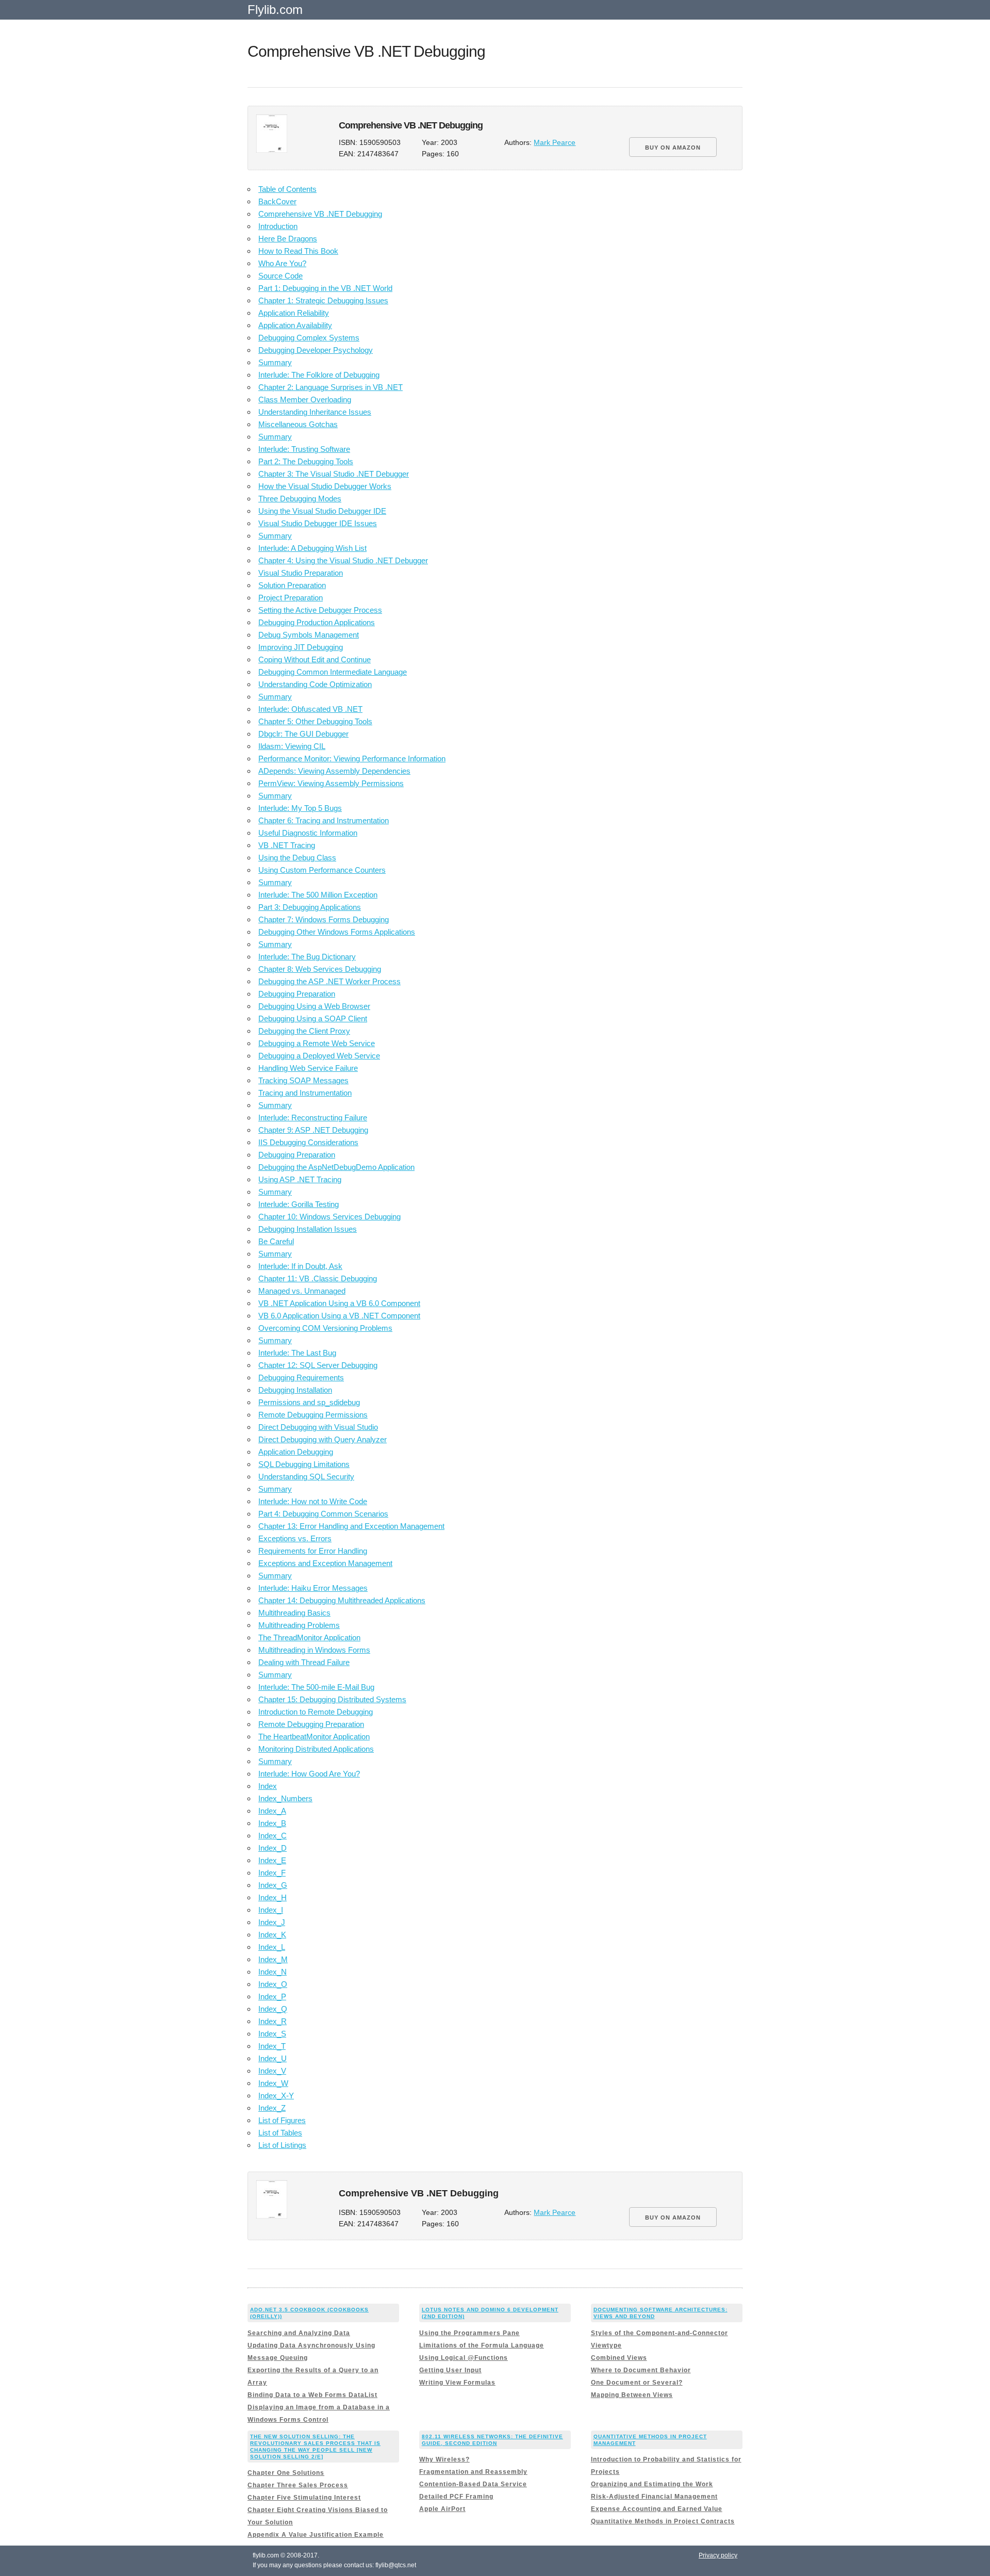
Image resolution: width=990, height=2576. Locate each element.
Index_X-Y (276, 2096)
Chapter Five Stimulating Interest (304, 2498)
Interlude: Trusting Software (304, 449)
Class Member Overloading (305, 400)
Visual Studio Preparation (301, 573)
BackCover (277, 201)
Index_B (272, 1823)
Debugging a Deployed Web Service (319, 1056)
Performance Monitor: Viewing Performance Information (352, 759)
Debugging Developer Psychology (316, 350)
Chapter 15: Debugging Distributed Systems (332, 1699)
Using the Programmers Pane (469, 2333)
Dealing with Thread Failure (304, 1662)
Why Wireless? (444, 2459)
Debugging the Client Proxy (304, 1031)
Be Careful (276, 1241)
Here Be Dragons (288, 239)
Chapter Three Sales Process (298, 2485)
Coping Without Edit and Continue (315, 659)
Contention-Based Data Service (473, 2484)
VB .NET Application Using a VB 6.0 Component (339, 1303)
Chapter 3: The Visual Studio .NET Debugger (334, 474)
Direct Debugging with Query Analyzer (323, 1439)
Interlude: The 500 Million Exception (318, 895)
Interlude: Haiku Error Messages (313, 1588)
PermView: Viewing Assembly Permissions (331, 783)
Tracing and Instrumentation (305, 1093)
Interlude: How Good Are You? (309, 1774)
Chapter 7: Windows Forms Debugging (324, 919)
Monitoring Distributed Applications (316, 1749)
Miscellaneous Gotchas (298, 424)
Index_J (272, 1922)
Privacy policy (718, 2555)
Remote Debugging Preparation (311, 1724)
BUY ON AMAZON (673, 148)
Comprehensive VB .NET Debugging (320, 214)
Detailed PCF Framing (456, 2497)
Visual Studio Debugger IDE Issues (318, 523)
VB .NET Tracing (287, 845)
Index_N (273, 1972)
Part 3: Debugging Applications (310, 907)
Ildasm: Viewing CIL (292, 746)
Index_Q (273, 2009)
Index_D (273, 1848)
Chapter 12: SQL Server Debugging (318, 1365)
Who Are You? (282, 263)
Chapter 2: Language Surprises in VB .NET (331, 387)
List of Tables (280, 2133)
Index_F (272, 1873)
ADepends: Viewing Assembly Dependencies (334, 771)
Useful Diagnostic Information (308, 833)
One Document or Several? (637, 2383)
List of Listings (282, 2145)
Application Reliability (294, 313)
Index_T (272, 2046)
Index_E (272, 1860)
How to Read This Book (298, 251)
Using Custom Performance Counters (322, 870)
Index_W (273, 2083)
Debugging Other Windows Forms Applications (337, 932)
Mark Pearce (555, 143)
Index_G (273, 1885)
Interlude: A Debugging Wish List (312, 548)
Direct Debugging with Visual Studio (318, 1427)
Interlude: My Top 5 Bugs (300, 808)
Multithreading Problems (299, 1625)
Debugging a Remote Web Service (317, 1043)
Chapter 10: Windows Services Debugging (329, 1217)
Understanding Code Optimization (315, 684)
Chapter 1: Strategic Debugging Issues (323, 300)
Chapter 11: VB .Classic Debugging (318, 1278)
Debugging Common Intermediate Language (333, 672)
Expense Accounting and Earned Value (657, 2509)
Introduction (278, 226)
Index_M (273, 1959)
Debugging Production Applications (317, 622)
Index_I (271, 1910)
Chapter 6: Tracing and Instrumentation (324, 820)
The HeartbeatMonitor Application (314, 1737)
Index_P (272, 1996)
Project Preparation (291, 598)
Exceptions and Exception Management (325, 1563)
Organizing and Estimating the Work (652, 2484)
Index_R (273, 2021)
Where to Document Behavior (641, 2370)
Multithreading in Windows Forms (314, 1650)
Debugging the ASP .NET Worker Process (329, 981)
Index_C (273, 1836)
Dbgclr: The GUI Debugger (303, 734)
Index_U (273, 2058)
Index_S (272, 2034)
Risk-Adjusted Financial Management (654, 2497)
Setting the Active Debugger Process (320, 610)
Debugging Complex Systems (309, 338)
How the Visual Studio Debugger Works (325, 486)
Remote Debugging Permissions (313, 1415)
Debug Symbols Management (309, 635)
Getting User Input (450, 2370)
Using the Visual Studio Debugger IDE (322, 511)
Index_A (272, 1811)
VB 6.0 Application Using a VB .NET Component (339, 1316)
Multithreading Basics (294, 1613)
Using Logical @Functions (464, 2358)
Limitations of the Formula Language (482, 2345)
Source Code (280, 276)
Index (268, 1786)
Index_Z (272, 2108)
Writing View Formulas (457, 2383)
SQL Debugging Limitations (304, 1464)
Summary (275, 362)
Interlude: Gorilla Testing (299, 1204)
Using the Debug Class (297, 858)
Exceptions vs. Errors (295, 1538)
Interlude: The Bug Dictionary (307, 957)
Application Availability (295, 325)
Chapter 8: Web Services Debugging (320, 969)
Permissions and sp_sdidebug (309, 1402)
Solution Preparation (292, 585)
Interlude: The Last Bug (297, 1353)
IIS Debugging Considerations (308, 1142)
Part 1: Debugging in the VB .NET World (325, 288)
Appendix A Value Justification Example (316, 2535)
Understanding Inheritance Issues (315, 412)
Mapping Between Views (632, 2395)
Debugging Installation (295, 1390)
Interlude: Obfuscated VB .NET (310, 709)
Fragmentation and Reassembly (473, 2472)
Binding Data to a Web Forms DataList (312, 2395)
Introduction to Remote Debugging (316, 1712)
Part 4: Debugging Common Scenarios (323, 1514)
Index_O (273, 1984)
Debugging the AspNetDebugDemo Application (336, 1167)
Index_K (272, 1935)
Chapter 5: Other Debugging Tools (315, 721)
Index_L (272, 1947)
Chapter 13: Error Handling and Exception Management (351, 1526)
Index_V (272, 2071)
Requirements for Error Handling (313, 1551)
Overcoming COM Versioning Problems (325, 1328)
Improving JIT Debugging (301, 647)
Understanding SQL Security (306, 1477)
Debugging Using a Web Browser (314, 1006)
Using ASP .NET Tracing (300, 1179)
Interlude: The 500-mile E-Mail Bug (316, 1687)
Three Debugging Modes (300, 499)
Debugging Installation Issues (308, 1229)
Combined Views (619, 2358)
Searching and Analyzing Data (299, 2333)
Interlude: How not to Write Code (313, 1501)
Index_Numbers (285, 1798)
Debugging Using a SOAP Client (313, 1018)
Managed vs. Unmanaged (302, 1291)
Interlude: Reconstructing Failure (313, 1118)
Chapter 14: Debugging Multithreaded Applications (342, 1600)
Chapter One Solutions (286, 2473)
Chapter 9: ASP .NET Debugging (313, 1130)
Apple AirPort (442, 2509)
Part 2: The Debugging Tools (306, 461)
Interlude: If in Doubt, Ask (300, 1266)
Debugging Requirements (301, 1377)
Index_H (273, 1897)
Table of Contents (287, 189)
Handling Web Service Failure (308, 1068)
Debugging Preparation (297, 994)
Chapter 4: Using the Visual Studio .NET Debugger (343, 560)
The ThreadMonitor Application (309, 1637)
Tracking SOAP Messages (303, 1080)
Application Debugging (296, 1452)
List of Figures (282, 2120)
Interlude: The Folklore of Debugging (319, 375)
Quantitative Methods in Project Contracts (663, 2521)
